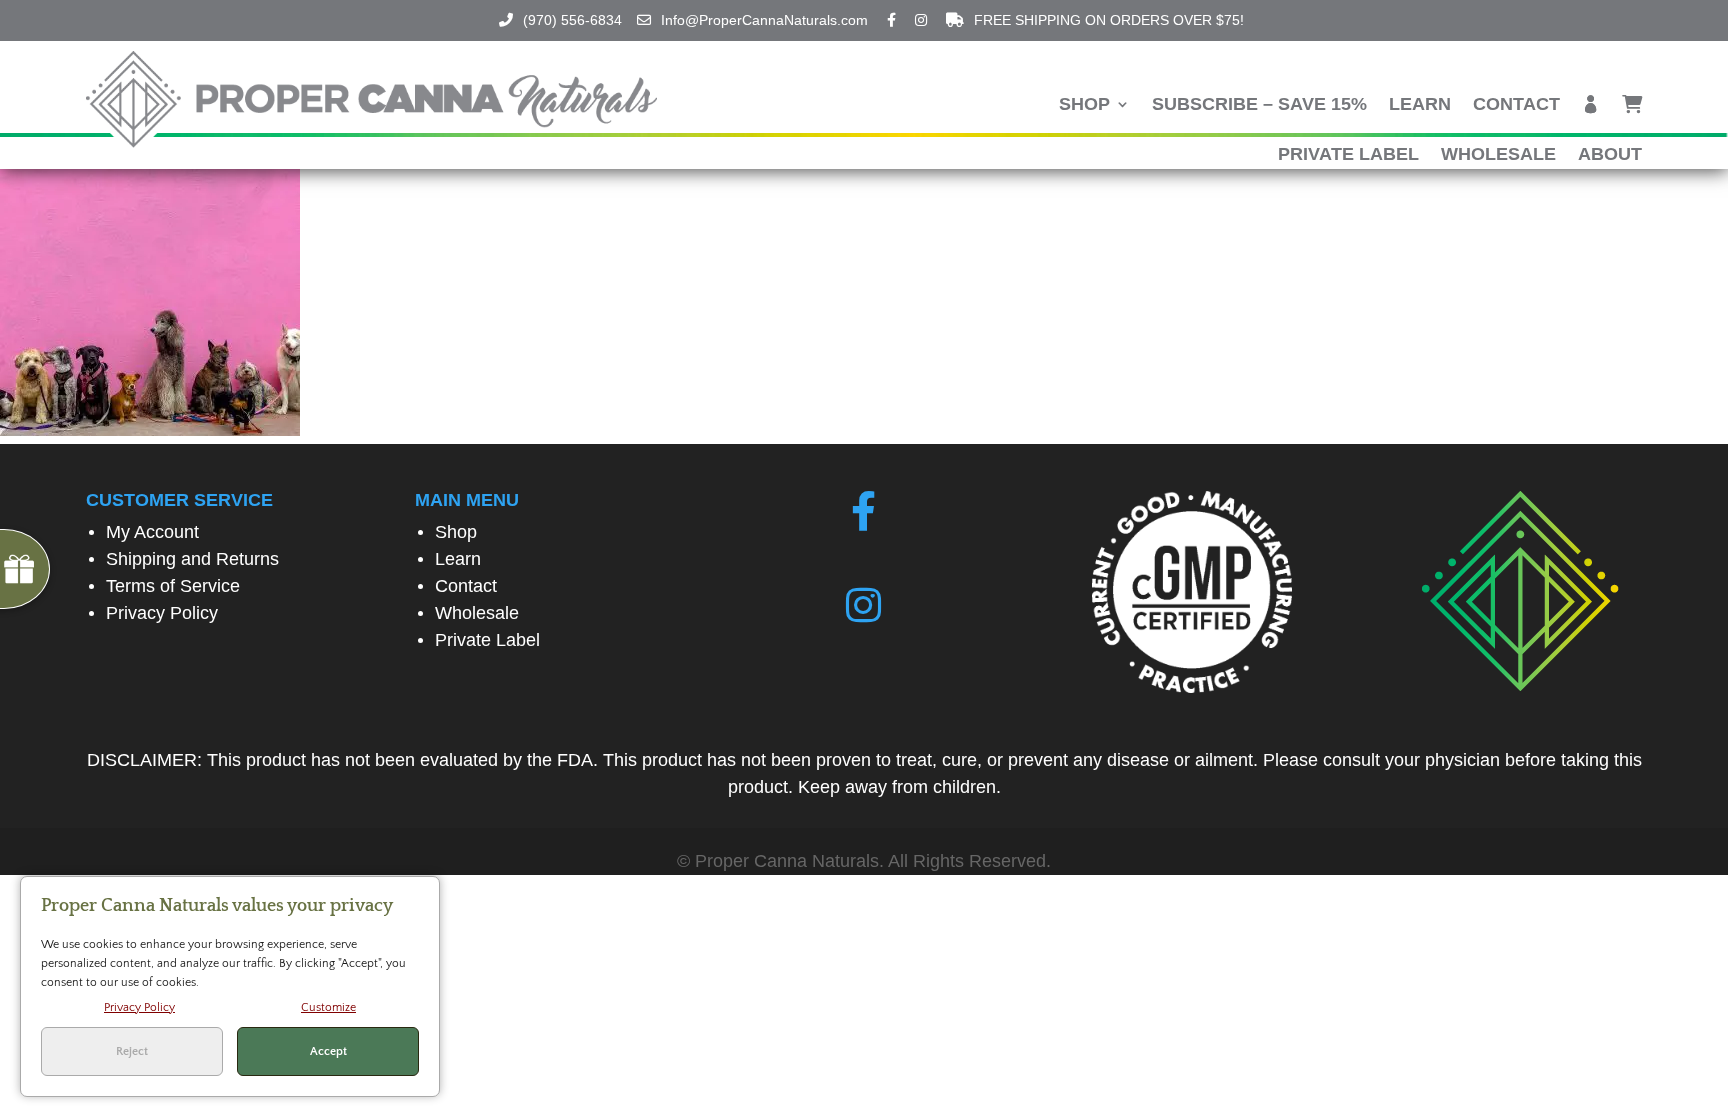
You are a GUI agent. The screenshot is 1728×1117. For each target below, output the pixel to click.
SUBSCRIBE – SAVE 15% (1259, 105)
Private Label (1348, 155)
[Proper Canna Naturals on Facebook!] (863, 512)
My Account (152, 532)
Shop (1084, 105)
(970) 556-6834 (572, 20)
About (1610, 155)
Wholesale (1498, 155)
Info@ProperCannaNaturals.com (764, 20)
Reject (132, 1051)
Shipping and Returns (192, 559)
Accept (328, 1051)
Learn (1420, 105)
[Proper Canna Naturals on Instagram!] (863, 606)
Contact (1516, 105)
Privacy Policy (162, 613)
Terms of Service (173, 586)
